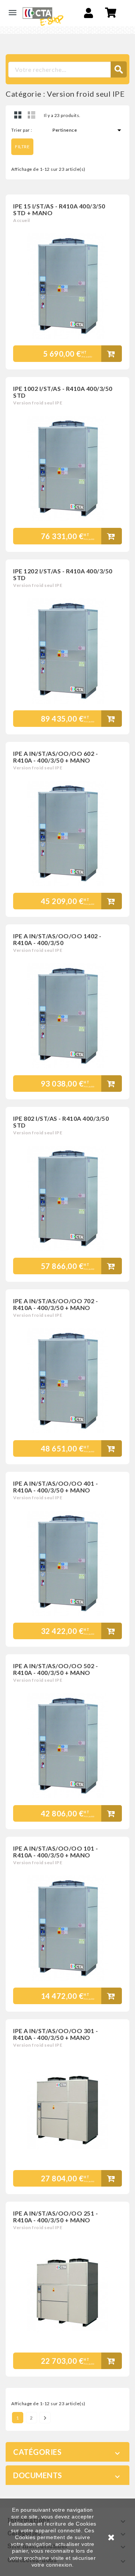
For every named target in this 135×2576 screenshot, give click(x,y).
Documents (38, 2475)
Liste (31, 115)
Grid (18, 115)
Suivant (45, 2418)
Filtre (22, 147)
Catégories (37, 2452)
